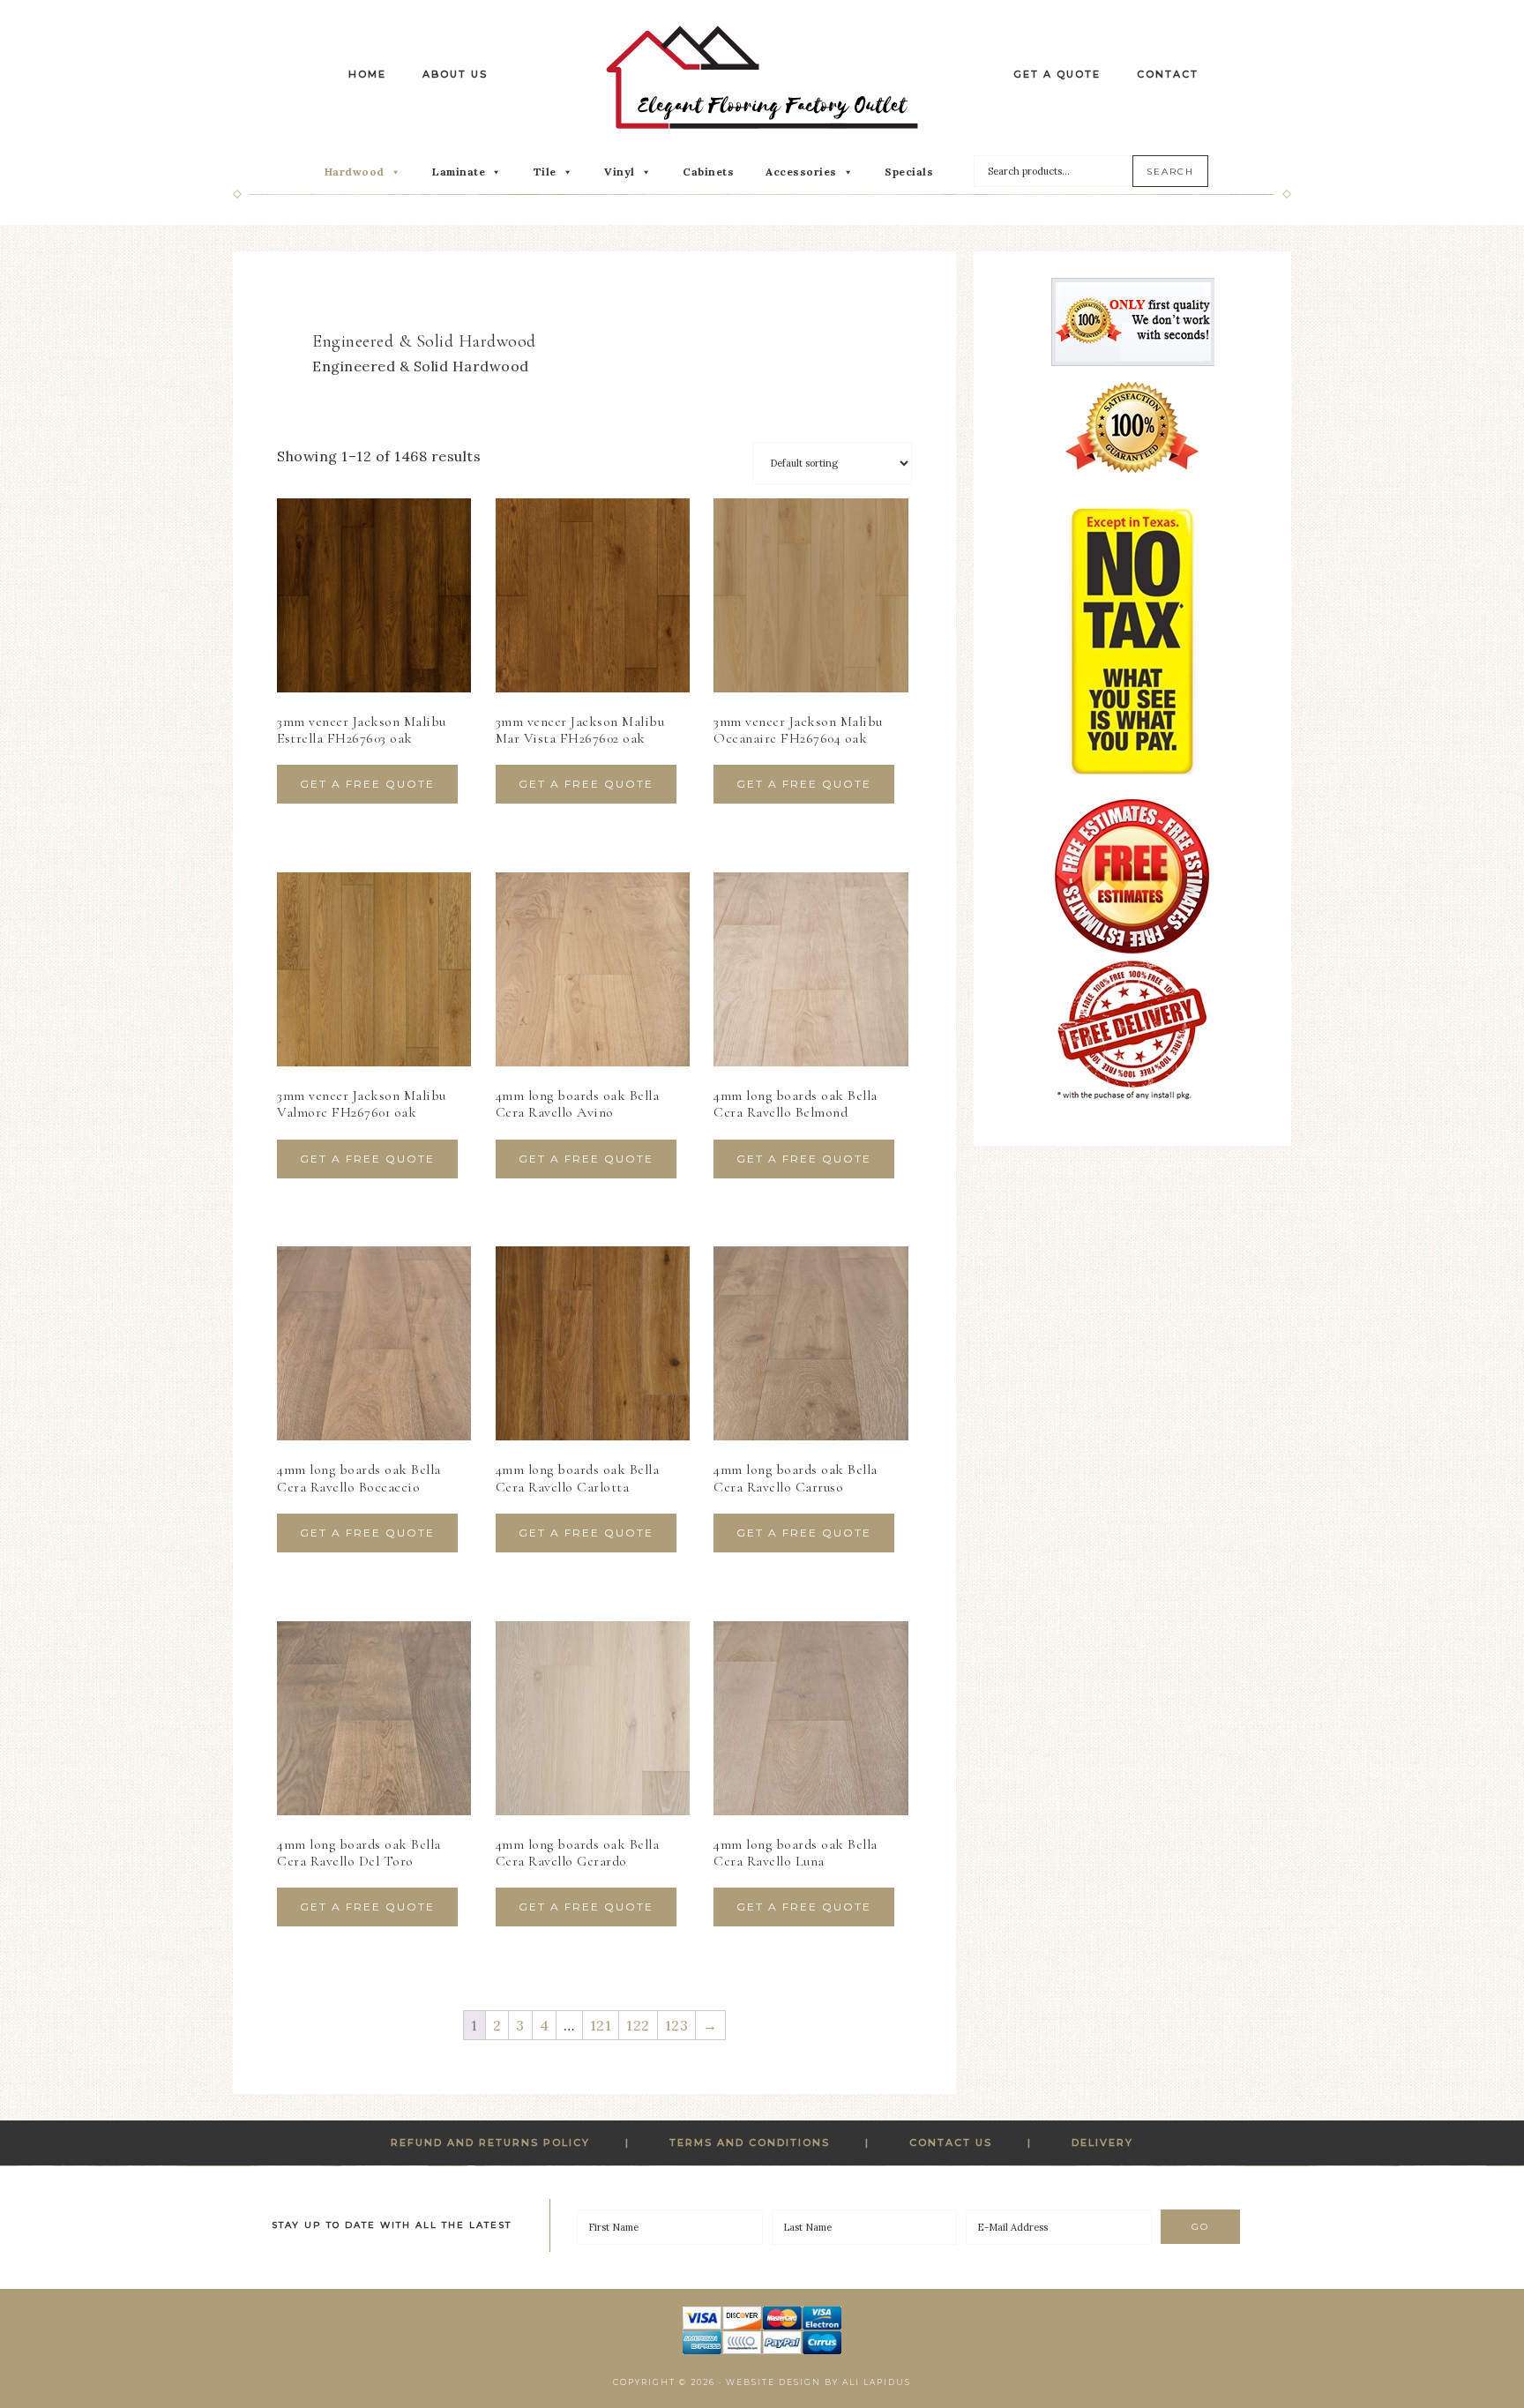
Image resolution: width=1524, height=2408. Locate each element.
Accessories (801, 172)
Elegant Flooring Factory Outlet (762, 77)
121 (601, 2025)
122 (638, 2025)
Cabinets (708, 172)
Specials (909, 172)
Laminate (459, 172)
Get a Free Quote (367, 784)
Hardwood (355, 172)
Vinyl (620, 172)
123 (677, 2025)
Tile (545, 172)
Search (1170, 172)
